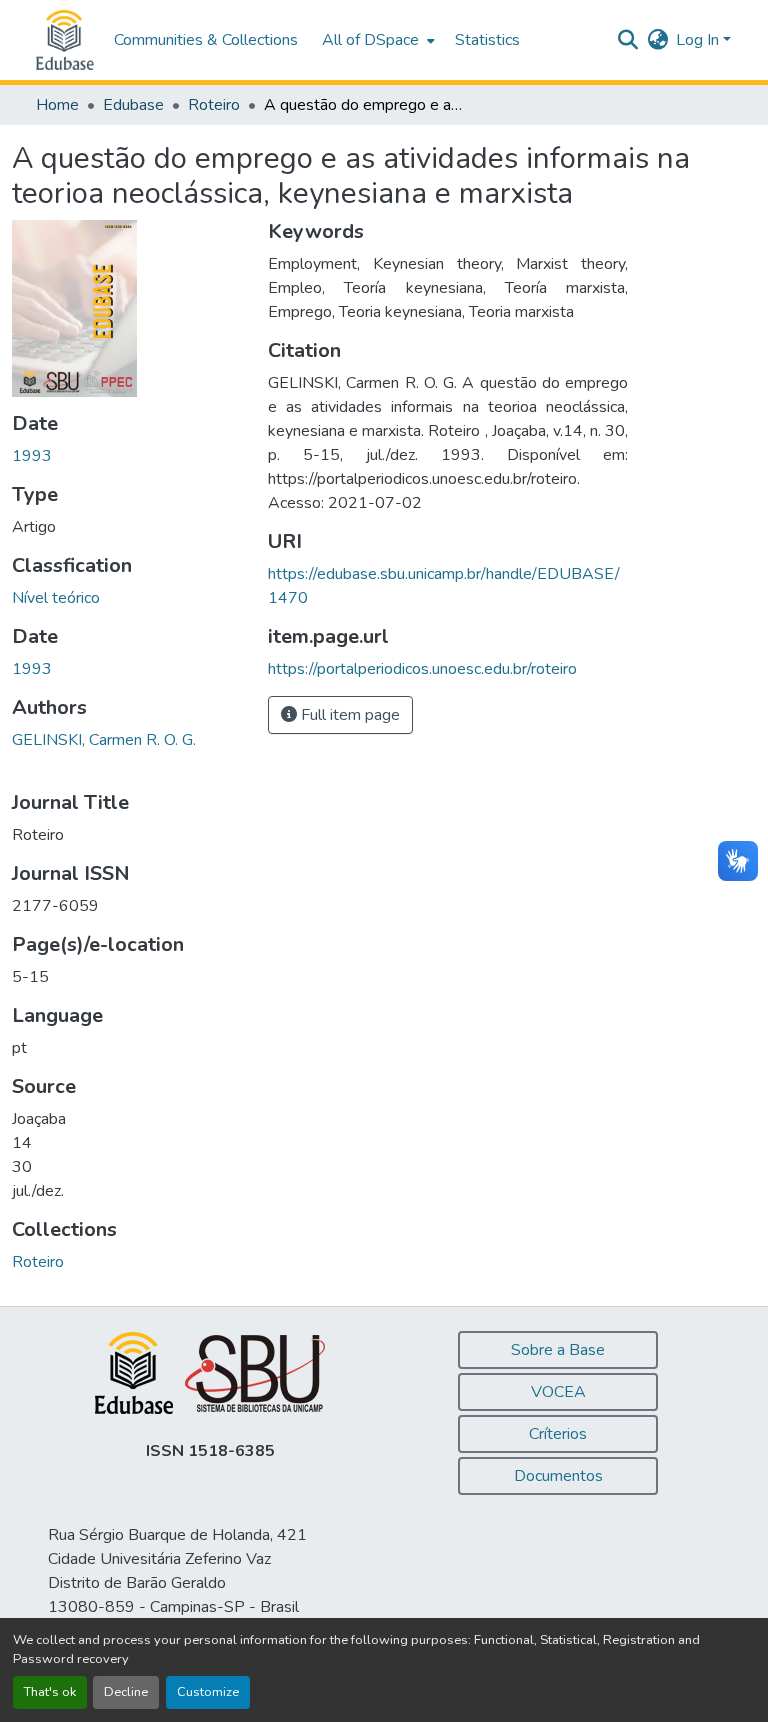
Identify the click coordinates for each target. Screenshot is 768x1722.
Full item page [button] (348, 715)
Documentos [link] (558, 1476)
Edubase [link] (133, 105)
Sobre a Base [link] (558, 1350)
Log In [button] (699, 40)
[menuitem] (376, 40)
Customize (208, 1692)
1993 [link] (32, 456)
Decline (126, 1692)
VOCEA (558, 1392)
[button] (65, 40)
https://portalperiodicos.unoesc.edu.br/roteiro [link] (422, 669)
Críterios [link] (558, 1434)
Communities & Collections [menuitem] (206, 40)
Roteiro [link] (214, 105)
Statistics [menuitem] (487, 40)
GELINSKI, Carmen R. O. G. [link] (104, 740)
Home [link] (57, 105)
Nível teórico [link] (56, 598)
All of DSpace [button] (370, 40)
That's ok (50, 1692)
